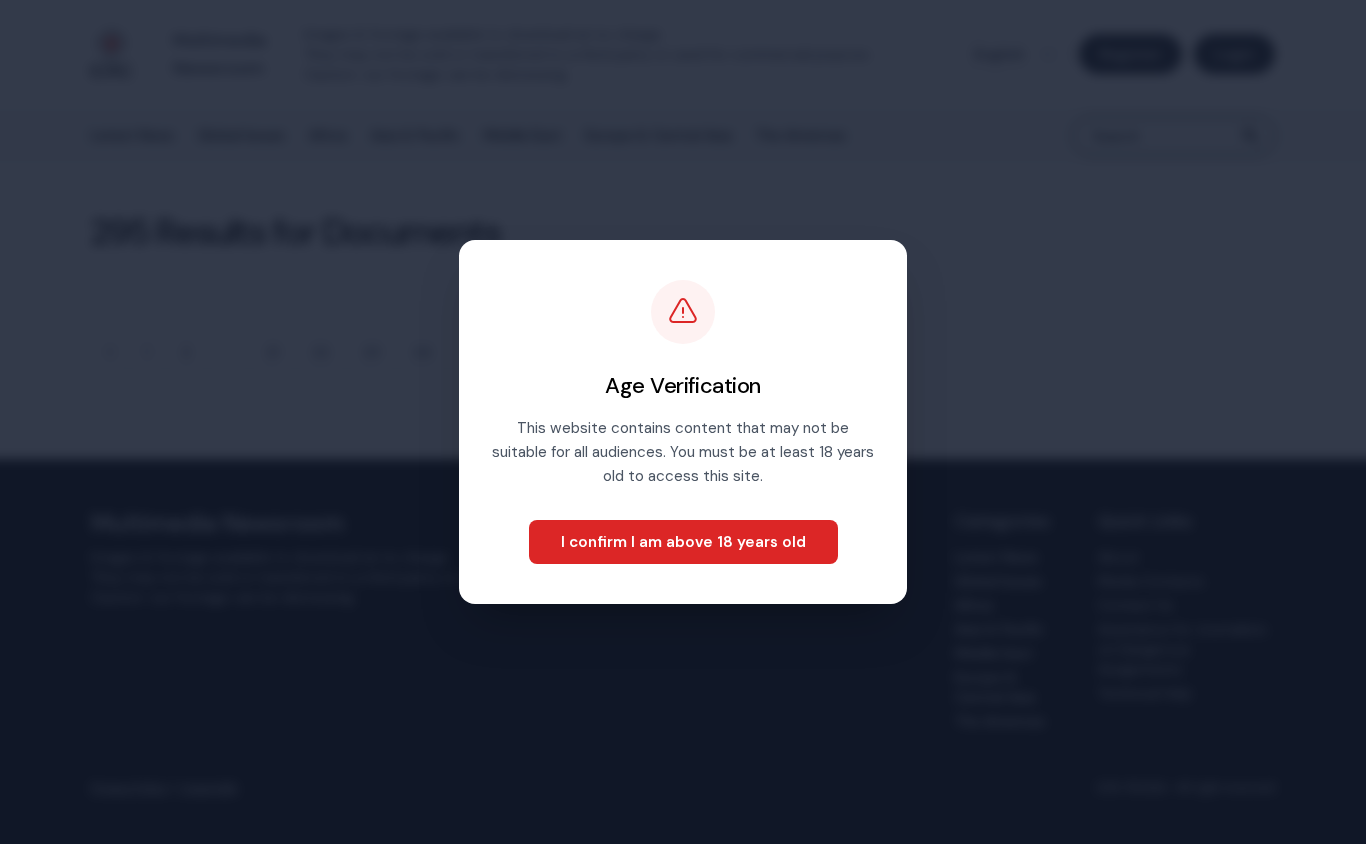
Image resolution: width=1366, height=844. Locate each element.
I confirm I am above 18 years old (683, 542)
